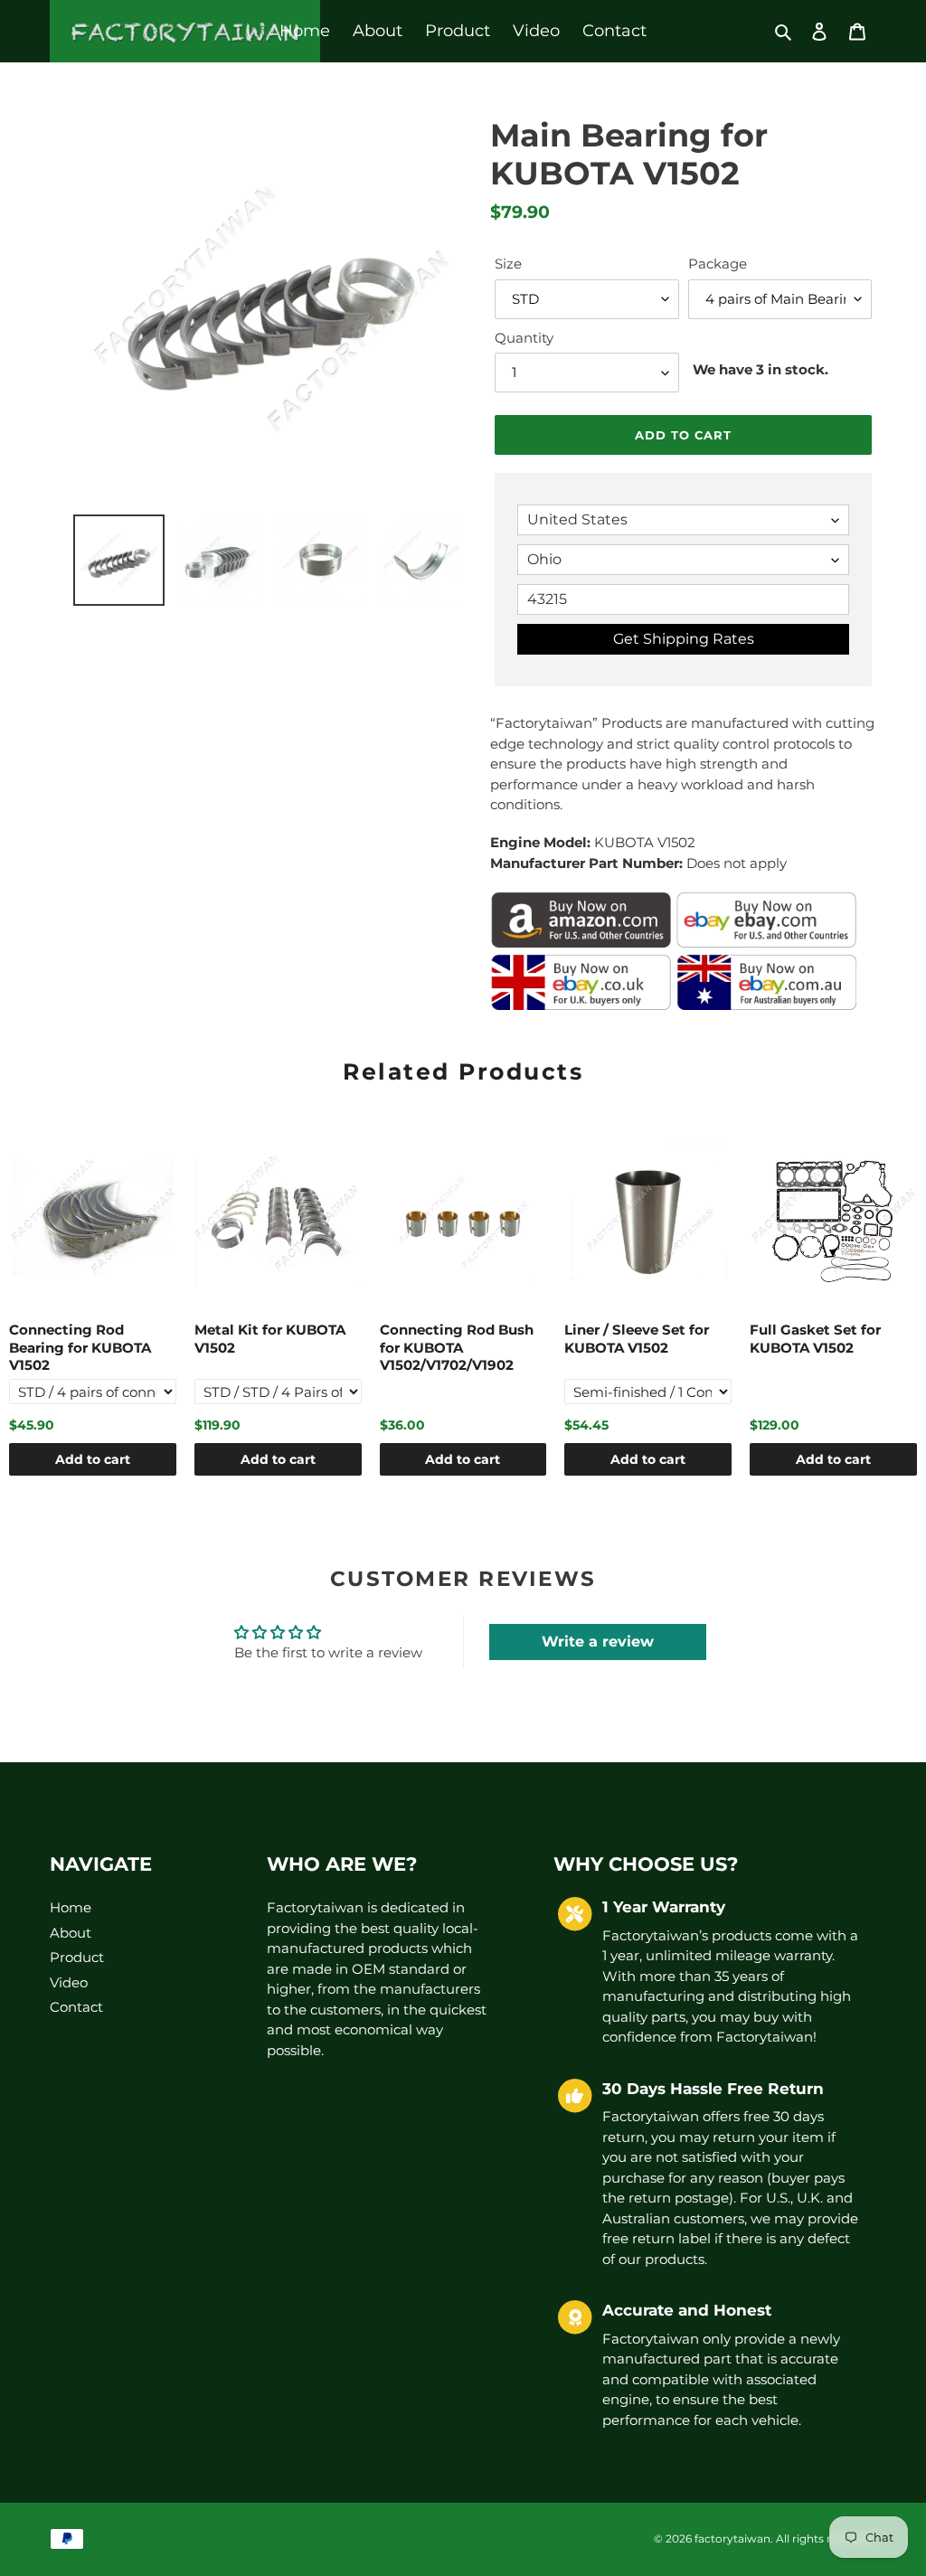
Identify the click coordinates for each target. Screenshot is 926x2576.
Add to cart (93, 1459)
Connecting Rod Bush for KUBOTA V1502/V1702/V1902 (457, 1347)
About (71, 1933)
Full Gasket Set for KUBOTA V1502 (815, 1339)
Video (69, 1982)
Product (77, 1957)
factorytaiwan (732, 2538)
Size (508, 264)
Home (71, 1907)
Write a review (598, 1642)
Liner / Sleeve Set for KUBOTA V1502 (637, 1339)
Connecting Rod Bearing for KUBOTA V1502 (80, 1347)
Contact (76, 2007)
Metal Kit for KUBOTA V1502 (270, 1339)
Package (718, 264)
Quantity (524, 338)
